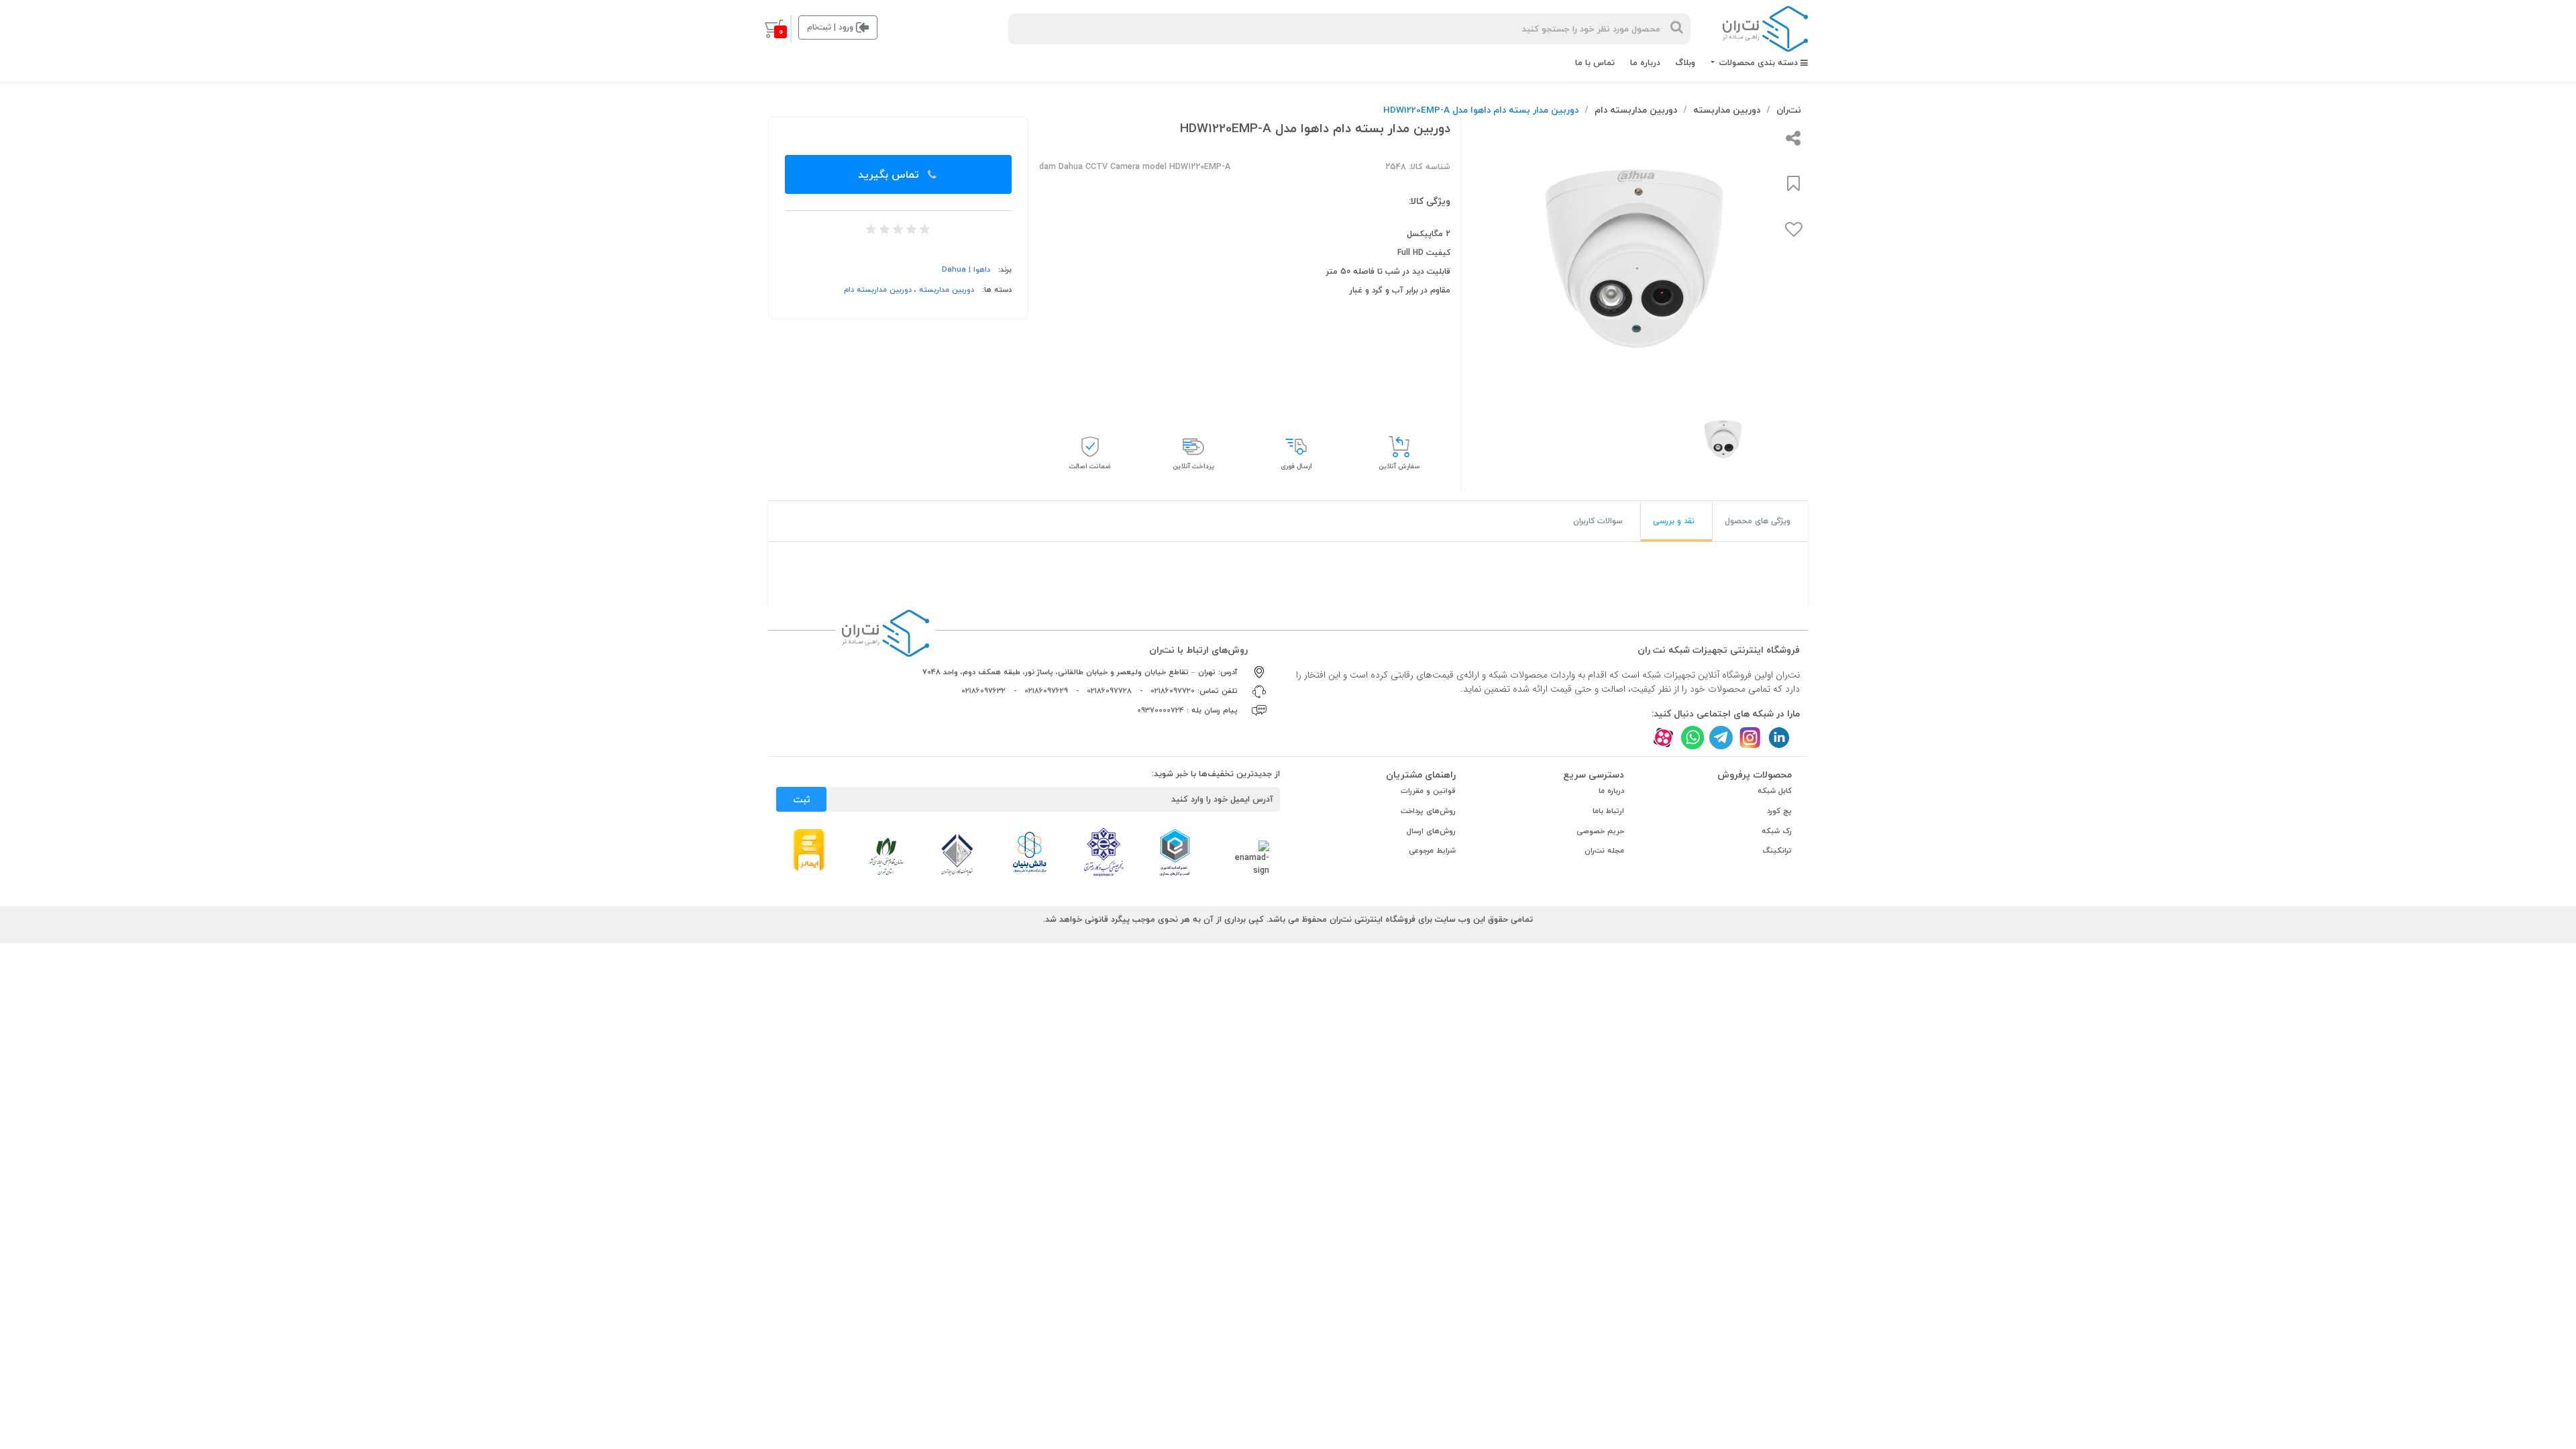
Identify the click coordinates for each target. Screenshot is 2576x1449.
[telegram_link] (1721, 738)
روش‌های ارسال (1431, 831)
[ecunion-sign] (1175, 852)
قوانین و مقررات (1428, 791)
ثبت (802, 799)
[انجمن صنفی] (1104, 851)
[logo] (1765, 29)
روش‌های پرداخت (1428, 811)
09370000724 (1161, 710)
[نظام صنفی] (886, 855)
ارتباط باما (1608, 811)
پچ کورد (1779, 811)
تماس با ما (1595, 62)
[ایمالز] (809, 851)
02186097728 (1109, 691)
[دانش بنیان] (1029, 851)
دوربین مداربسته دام (1636, 110)
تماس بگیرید (890, 174)
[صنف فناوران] (957, 854)
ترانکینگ (1777, 850)
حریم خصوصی (1600, 831)
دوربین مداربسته (1727, 110)
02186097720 (1173, 691)
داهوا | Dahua (966, 269)
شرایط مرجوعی (1432, 850)
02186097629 (1046, 691)
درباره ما (1645, 62)
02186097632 (983, 691)
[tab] (1760, 521)
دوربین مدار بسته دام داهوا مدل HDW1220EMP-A (1481, 110)
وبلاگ (1685, 62)
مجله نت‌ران (1604, 850)
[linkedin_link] (1779, 738)
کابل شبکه (1775, 791)
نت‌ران (1789, 110)
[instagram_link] (1750, 738)
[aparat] (1663, 738)
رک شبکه (1777, 831)
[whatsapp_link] (1692, 738)
